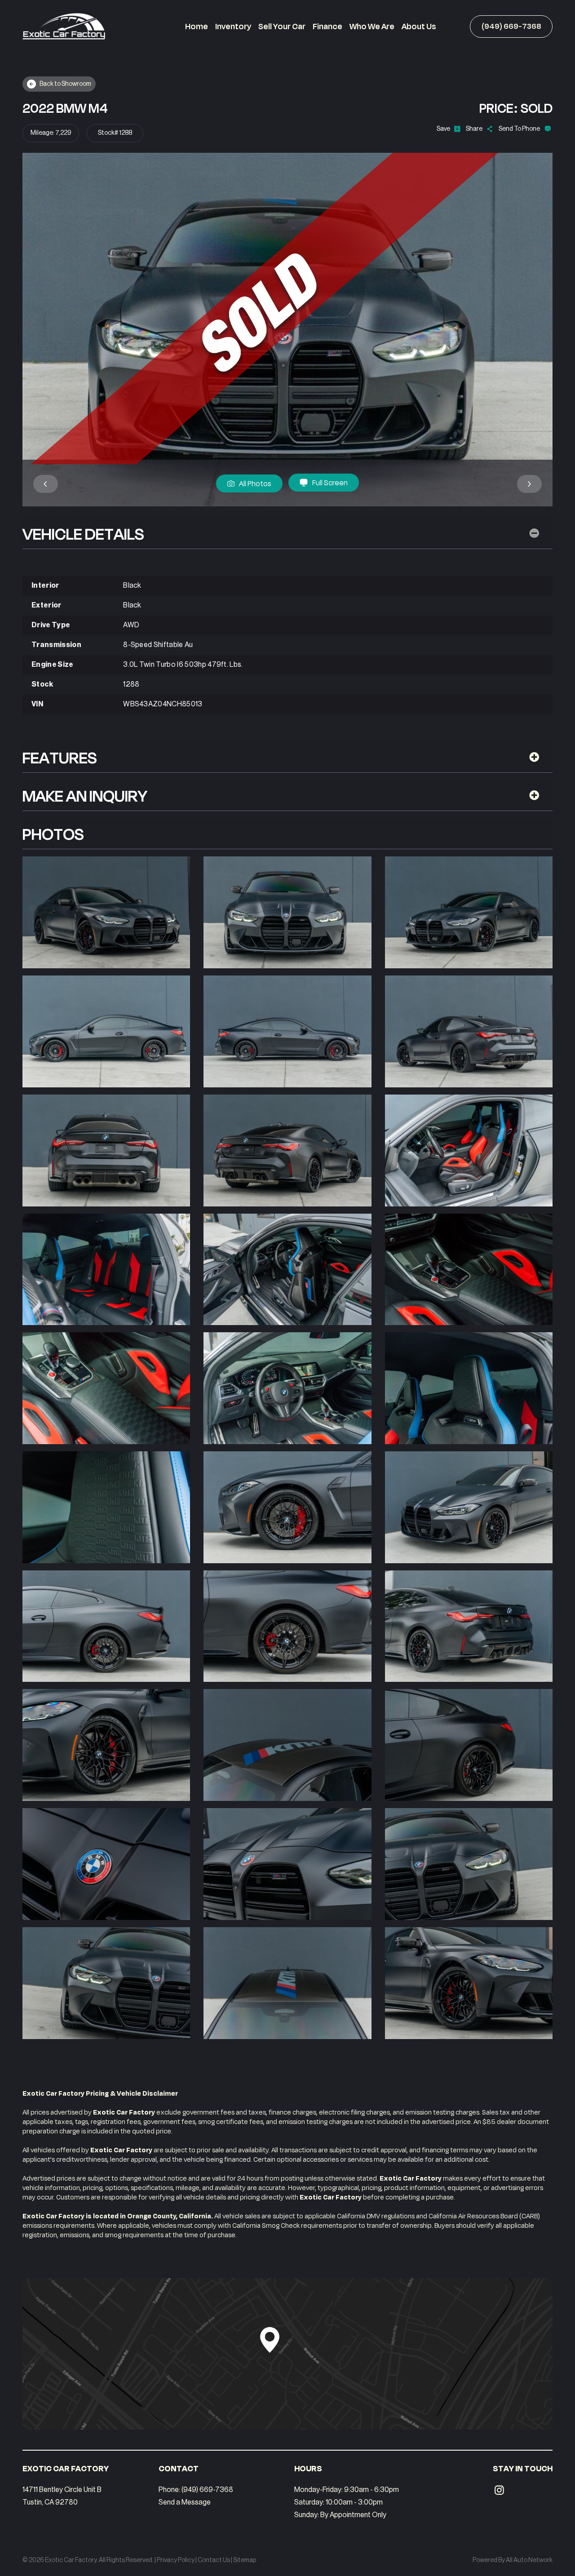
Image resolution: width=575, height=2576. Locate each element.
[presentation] (46, 484)
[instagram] (499, 2490)
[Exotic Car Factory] (64, 26)
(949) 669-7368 (511, 27)
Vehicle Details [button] (83, 533)
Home (197, 26)
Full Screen (330, 482)
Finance (327, 26)
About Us (419, 26)
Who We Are (372, 26)
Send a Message (185, 2502)
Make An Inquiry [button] (85, 795)
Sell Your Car (282, 26)
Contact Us (214, 2560)
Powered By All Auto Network (513, 2560)
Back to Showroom (65, 84)
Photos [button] (53, 833)
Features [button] (60, 757)
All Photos (255, 483)
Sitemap (245, 2560)
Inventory (233, 26)
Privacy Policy (176, 2560)
